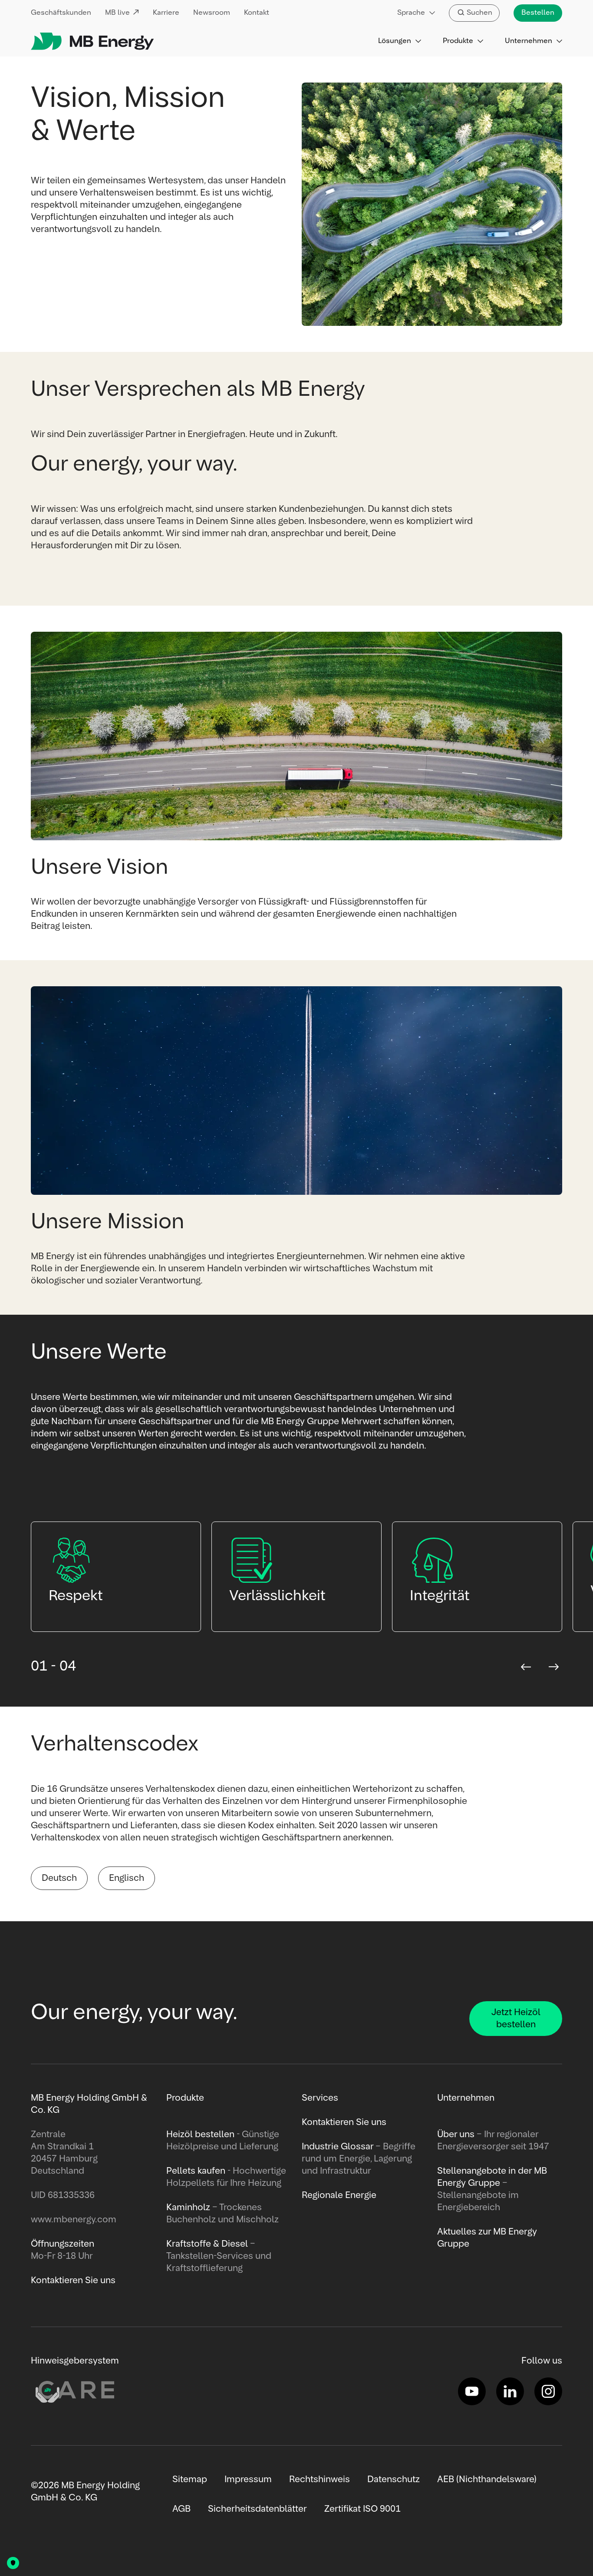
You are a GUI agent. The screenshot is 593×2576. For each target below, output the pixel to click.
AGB (181, 2509)
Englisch (127, 1878)
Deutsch (59, 1878)
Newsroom (212, 13)
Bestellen (538, 13)
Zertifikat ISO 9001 (362, 2509)
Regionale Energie (339, 2195)
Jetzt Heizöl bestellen (516, 2019)
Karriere (166, 13)
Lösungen (395, 41)
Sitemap (190, 2480)
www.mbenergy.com (74, 2220)
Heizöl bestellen (200, 2135)
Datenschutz (394, 2480)
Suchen (479, 13)
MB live (117, 13)
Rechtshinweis (320, 2480)
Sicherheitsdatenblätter (257, 2509)
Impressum (248, 2480)
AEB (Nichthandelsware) (487, 2480)
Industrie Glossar (338, 2147)
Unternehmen (529, 41)
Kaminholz (189, 2208)
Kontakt (257, 13)
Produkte (458, 41)
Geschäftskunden (61, 13)
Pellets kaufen (196, 2171)
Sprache (411, 13)
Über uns (456, 2135)
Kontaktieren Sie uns (344, 2122)
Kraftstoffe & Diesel (207, 2244)
